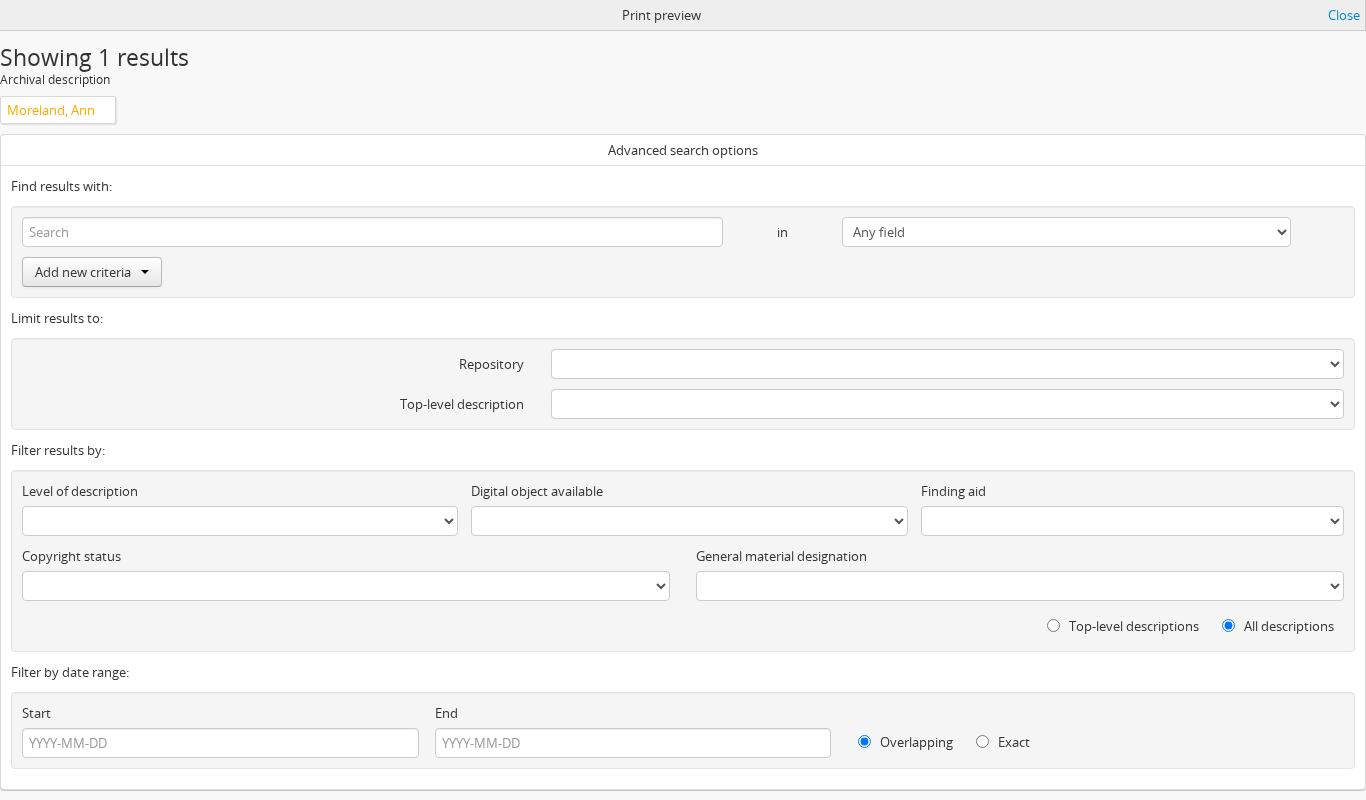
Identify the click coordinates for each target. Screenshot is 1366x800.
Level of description (80, 491)
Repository (491, 364)
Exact (1012, 742)
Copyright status (71, 556)
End (446, 713)
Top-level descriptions (1132, 626)
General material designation (781, 556)
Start (36, 713)
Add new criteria (83, 272)
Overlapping (915, 742)
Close (1344, 15)
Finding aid (953, 491)
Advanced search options (683, 150)
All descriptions (1287, 626)
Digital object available (537, 491)
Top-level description (462, 404)
